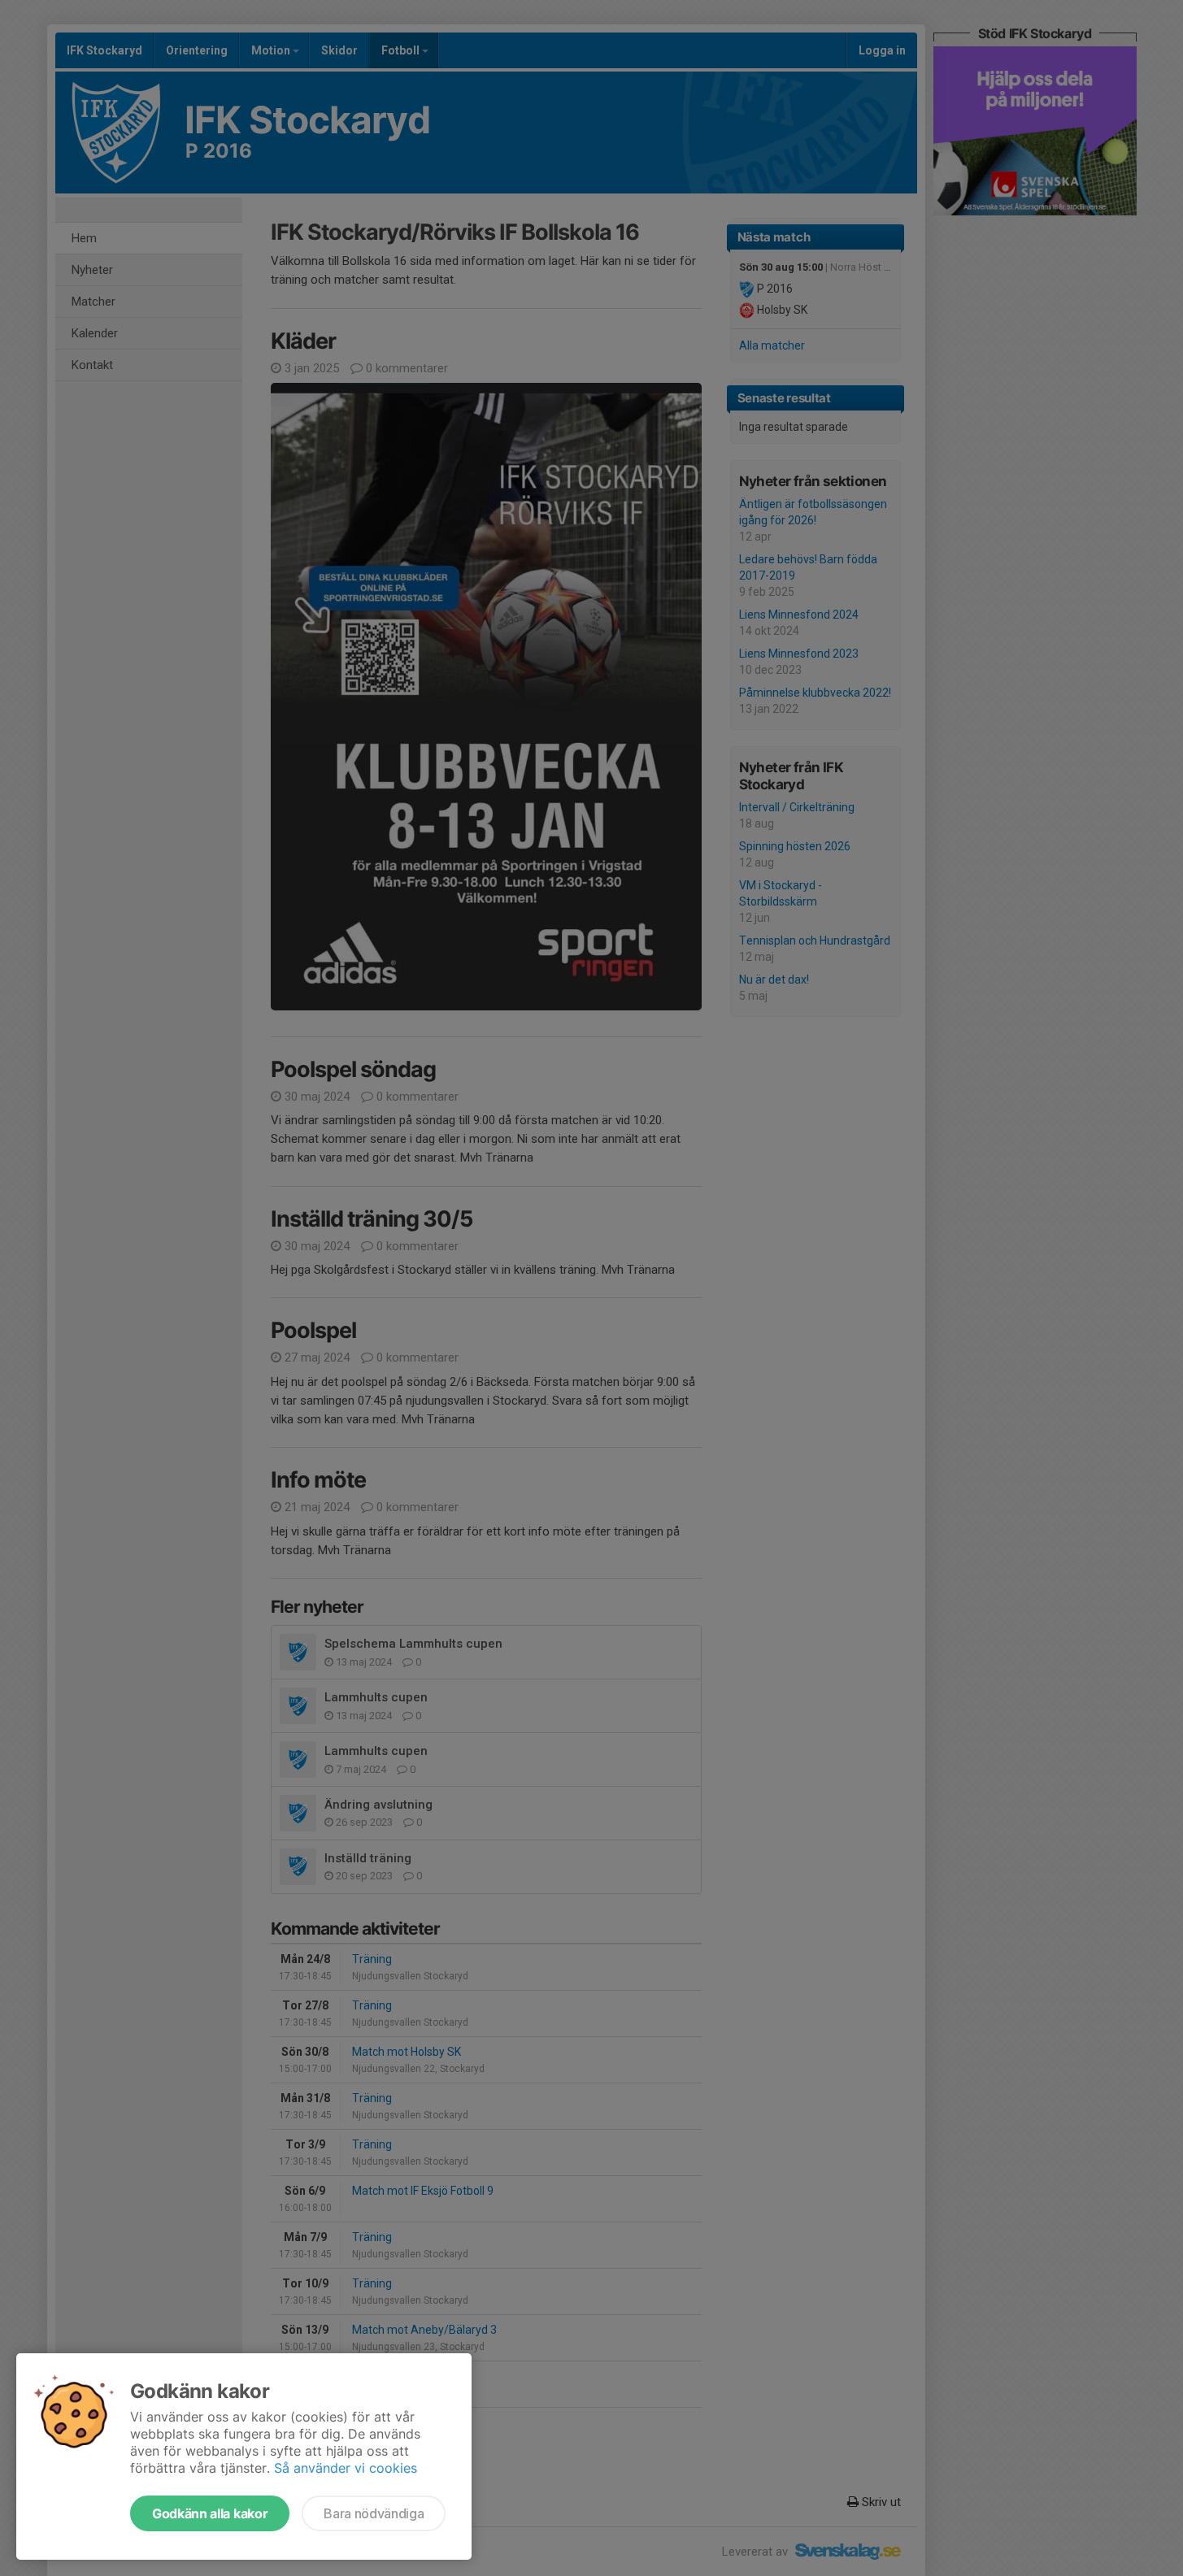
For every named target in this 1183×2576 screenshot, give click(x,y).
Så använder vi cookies (346, 2468)
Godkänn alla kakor (210, 2513)
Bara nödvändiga (374, 2513)
